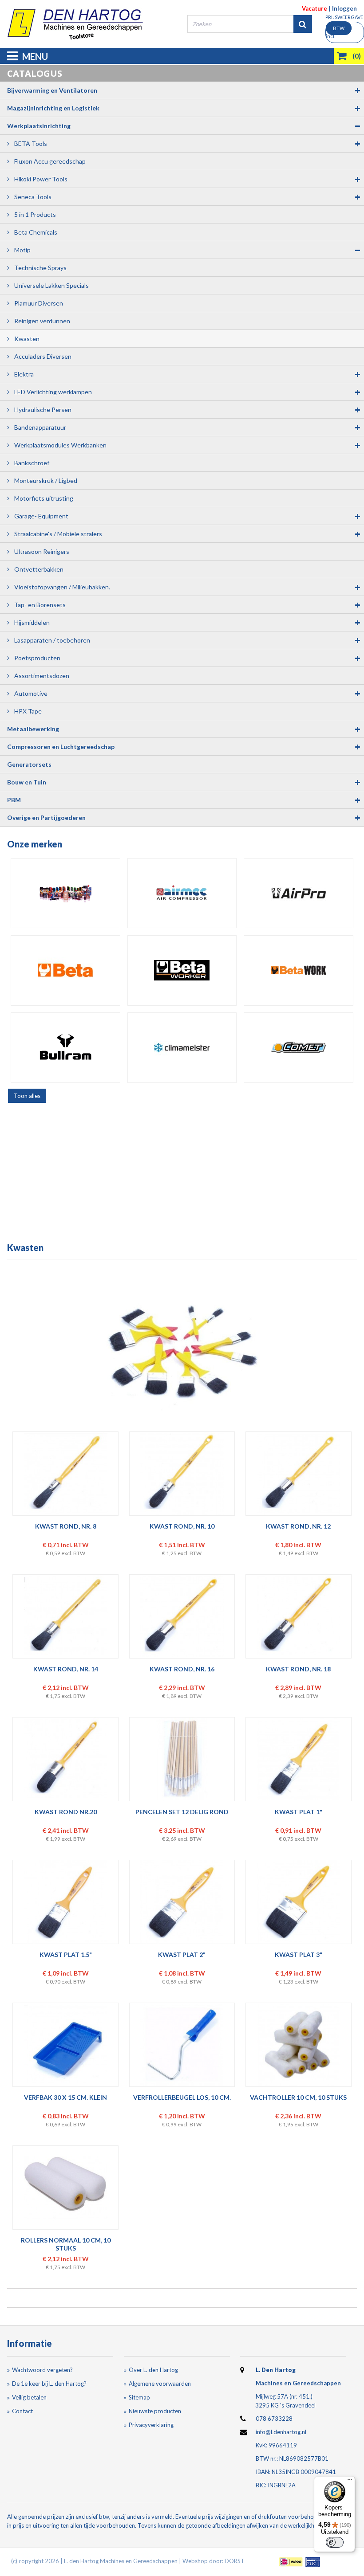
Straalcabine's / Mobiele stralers (57, 534)
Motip (22, 250)
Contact (22, 2411)
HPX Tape (27, 711)
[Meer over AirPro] (299, 893)
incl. (335, 32)
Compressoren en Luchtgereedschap (61, 747)
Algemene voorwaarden (160, 2384)
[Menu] (350, 2482)
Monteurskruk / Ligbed (45, 480)
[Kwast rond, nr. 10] (182, 1474)
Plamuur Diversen (38, 303)
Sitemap (139, 2397)
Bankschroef (31, 463)
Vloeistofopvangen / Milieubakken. (61, 587)
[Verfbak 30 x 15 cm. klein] (65, 2045)
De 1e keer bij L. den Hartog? (49, 2384)
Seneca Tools (32, 197)
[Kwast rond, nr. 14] (65, 1616)
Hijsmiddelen (31, 622)
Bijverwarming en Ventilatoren (52, 90)
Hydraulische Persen (42, 410)
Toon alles (27, 1096)
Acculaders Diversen (42, 356)
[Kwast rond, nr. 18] (299, 1616)
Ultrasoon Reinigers (41, 551)
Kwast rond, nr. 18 (298, 1669)
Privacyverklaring (151, 2425)
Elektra (23, 374)
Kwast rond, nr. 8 (66, 1526)
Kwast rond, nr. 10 (182, 1526)
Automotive (30, 693)
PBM (14, 800)
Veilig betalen (29, 2397)
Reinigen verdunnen (42, 321)
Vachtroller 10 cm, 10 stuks (298, 2097)
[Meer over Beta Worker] (182, 970)
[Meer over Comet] (299, 1047)
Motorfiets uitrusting (43, 498)
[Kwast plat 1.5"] (65, 1902)
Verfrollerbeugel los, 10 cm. (182, 2097)
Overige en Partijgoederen (46, 817)
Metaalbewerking (33, 729)
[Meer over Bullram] (65, 1047)
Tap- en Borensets (39, 605)
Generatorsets (29, 764)
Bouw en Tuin (27, 782)
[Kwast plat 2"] (182, 1902)
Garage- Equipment (41, 516)
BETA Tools (30, 143)
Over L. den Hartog (153, 2370)
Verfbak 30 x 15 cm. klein (65, 2097)
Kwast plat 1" (299, 1812)
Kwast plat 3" (299, 1955)
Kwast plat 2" (182, 1955)
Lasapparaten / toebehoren (51, 640)
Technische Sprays (40, 268)
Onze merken (35, 844)
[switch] (335, 2542)
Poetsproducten (37, 658)
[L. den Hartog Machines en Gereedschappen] (75, 24)
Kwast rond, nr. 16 (182, 1669)
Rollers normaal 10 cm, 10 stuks (66, 2244)
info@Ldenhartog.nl (281, 2432)
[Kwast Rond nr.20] (65, 1759)
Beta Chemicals (35, 232)
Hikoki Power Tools (40, 179)
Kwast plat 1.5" (66, 1955)
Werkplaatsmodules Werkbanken (60, 445)
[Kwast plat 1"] (299, 1759)
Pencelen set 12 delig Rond (182, 1812)
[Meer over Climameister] (182, 1047)
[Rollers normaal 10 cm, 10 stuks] (65, 2188)
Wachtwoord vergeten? (42, 2370)
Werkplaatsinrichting (39, 126)
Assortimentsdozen (41, 676)
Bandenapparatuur (40, 427)
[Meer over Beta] (65, 970)
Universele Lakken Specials (51, 285)
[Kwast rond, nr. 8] (65, 1474)
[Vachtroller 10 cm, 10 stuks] (299, 2045)
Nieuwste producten (155, 2411)
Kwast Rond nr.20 (66, 1812)
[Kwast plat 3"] (299, 1902)
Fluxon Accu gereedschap (49, 161)
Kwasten (26, 339)
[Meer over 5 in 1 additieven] (65, 893)
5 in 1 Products (34, 214)
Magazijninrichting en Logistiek (53, 108)
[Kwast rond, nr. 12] (299, 1474)
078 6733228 (274, 2419)
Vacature (315, 8)
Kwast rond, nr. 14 (66, 1669)
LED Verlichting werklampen (52, 392)
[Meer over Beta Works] (299, 970)
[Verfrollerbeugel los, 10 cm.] (182, 2045)
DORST (235, 2561)
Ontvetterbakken (38, 569)
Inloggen (344, 8)
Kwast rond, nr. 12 (298, 1526)
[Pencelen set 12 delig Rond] (182, 1759)
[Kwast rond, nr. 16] (182, 1616)
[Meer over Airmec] (182, 893)
